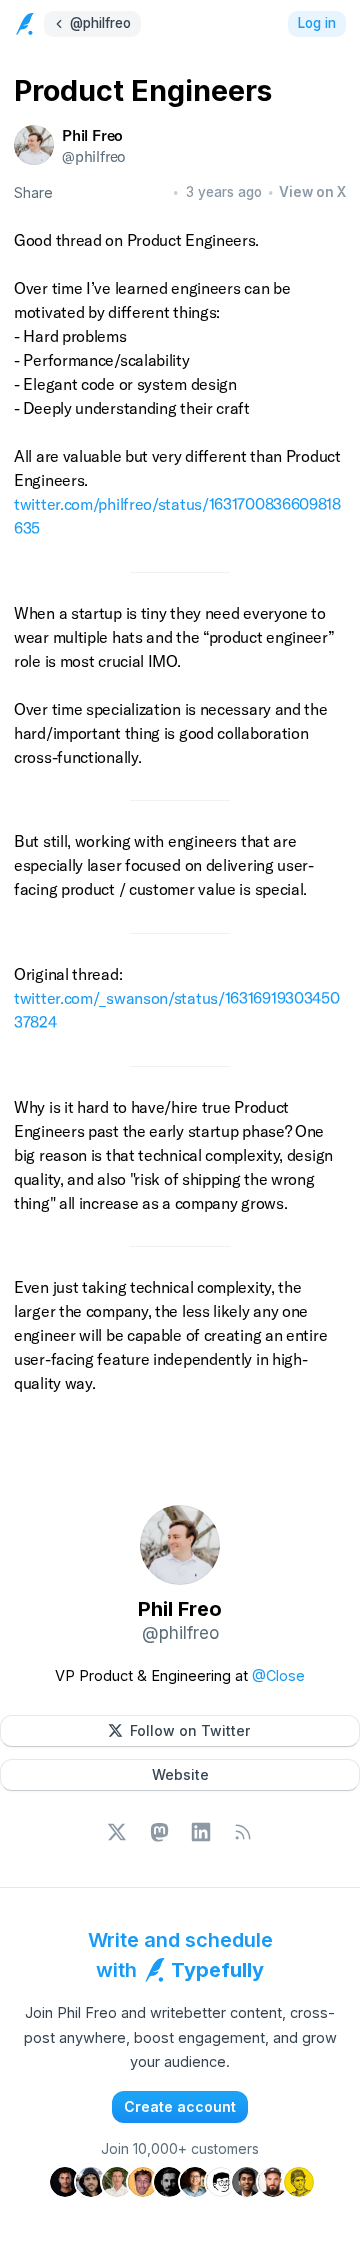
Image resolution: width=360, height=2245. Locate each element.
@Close (278, 1675)
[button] (180, 1731)
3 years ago (224, 192)
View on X (312, 192)
